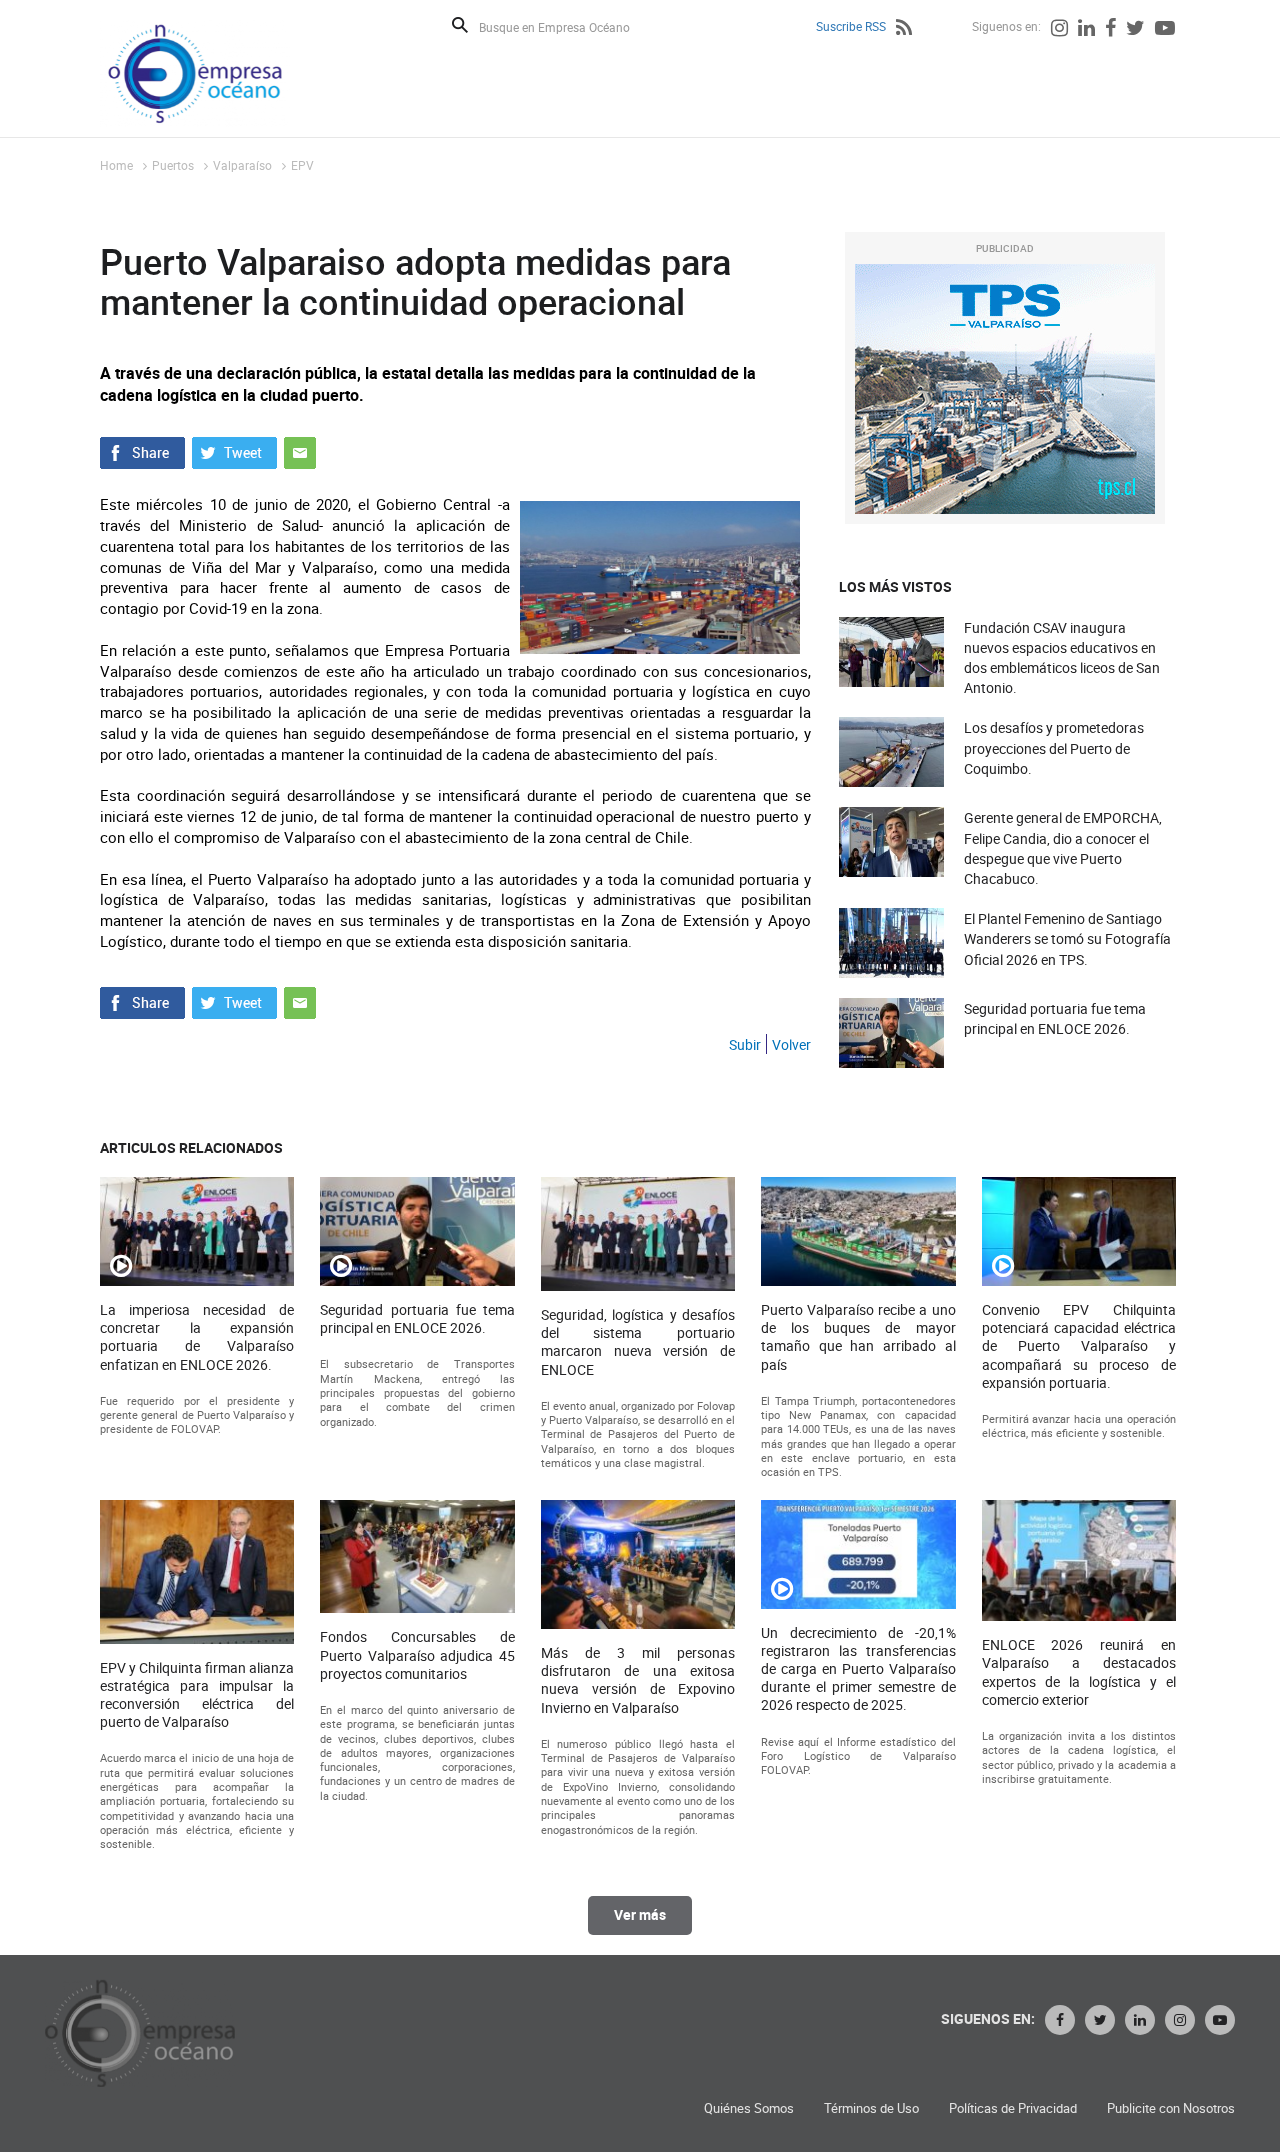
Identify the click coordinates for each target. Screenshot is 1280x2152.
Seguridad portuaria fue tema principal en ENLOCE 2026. (1055, 1018)
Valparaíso (242, 165)
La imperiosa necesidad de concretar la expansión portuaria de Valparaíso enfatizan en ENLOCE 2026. (197, 1337)
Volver (791, 1044)
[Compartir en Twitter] (234, 451)
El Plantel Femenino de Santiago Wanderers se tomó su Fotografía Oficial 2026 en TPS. (1067, 938)
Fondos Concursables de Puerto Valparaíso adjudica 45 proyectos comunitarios (417, 1655)
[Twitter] (1135, 30)
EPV (302, 165)
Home (116, 165)
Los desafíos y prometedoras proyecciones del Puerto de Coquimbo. (1054, 747)
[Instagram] (1059, 30)
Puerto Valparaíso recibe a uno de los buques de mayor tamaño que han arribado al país (858, 1337)
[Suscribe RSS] (904, 30)
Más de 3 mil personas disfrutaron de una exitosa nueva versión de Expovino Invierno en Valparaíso (638, 1680)
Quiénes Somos (749, 2108)
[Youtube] (1165, 30)
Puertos (173, 165)
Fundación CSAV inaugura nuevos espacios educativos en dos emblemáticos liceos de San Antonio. (1062, 658)
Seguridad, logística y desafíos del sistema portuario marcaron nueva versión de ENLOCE (638, 1342)
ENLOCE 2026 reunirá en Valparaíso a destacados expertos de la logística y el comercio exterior (1079, 1672)
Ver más (640, 1914)
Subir (745, 1044)
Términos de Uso (871, 2108)
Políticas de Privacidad (1013, 2108)
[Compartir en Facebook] (142, 451)
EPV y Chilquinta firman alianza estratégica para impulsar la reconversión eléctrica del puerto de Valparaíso (197, 1695)
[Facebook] (1110, 30)
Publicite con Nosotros (1171, 2108)
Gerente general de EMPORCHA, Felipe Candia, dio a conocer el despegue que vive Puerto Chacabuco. (1063, 848)
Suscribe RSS (851, 26)
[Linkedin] (1086, 30)
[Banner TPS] (1005, 389)
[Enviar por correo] (300, 451)
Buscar (460, 25)
